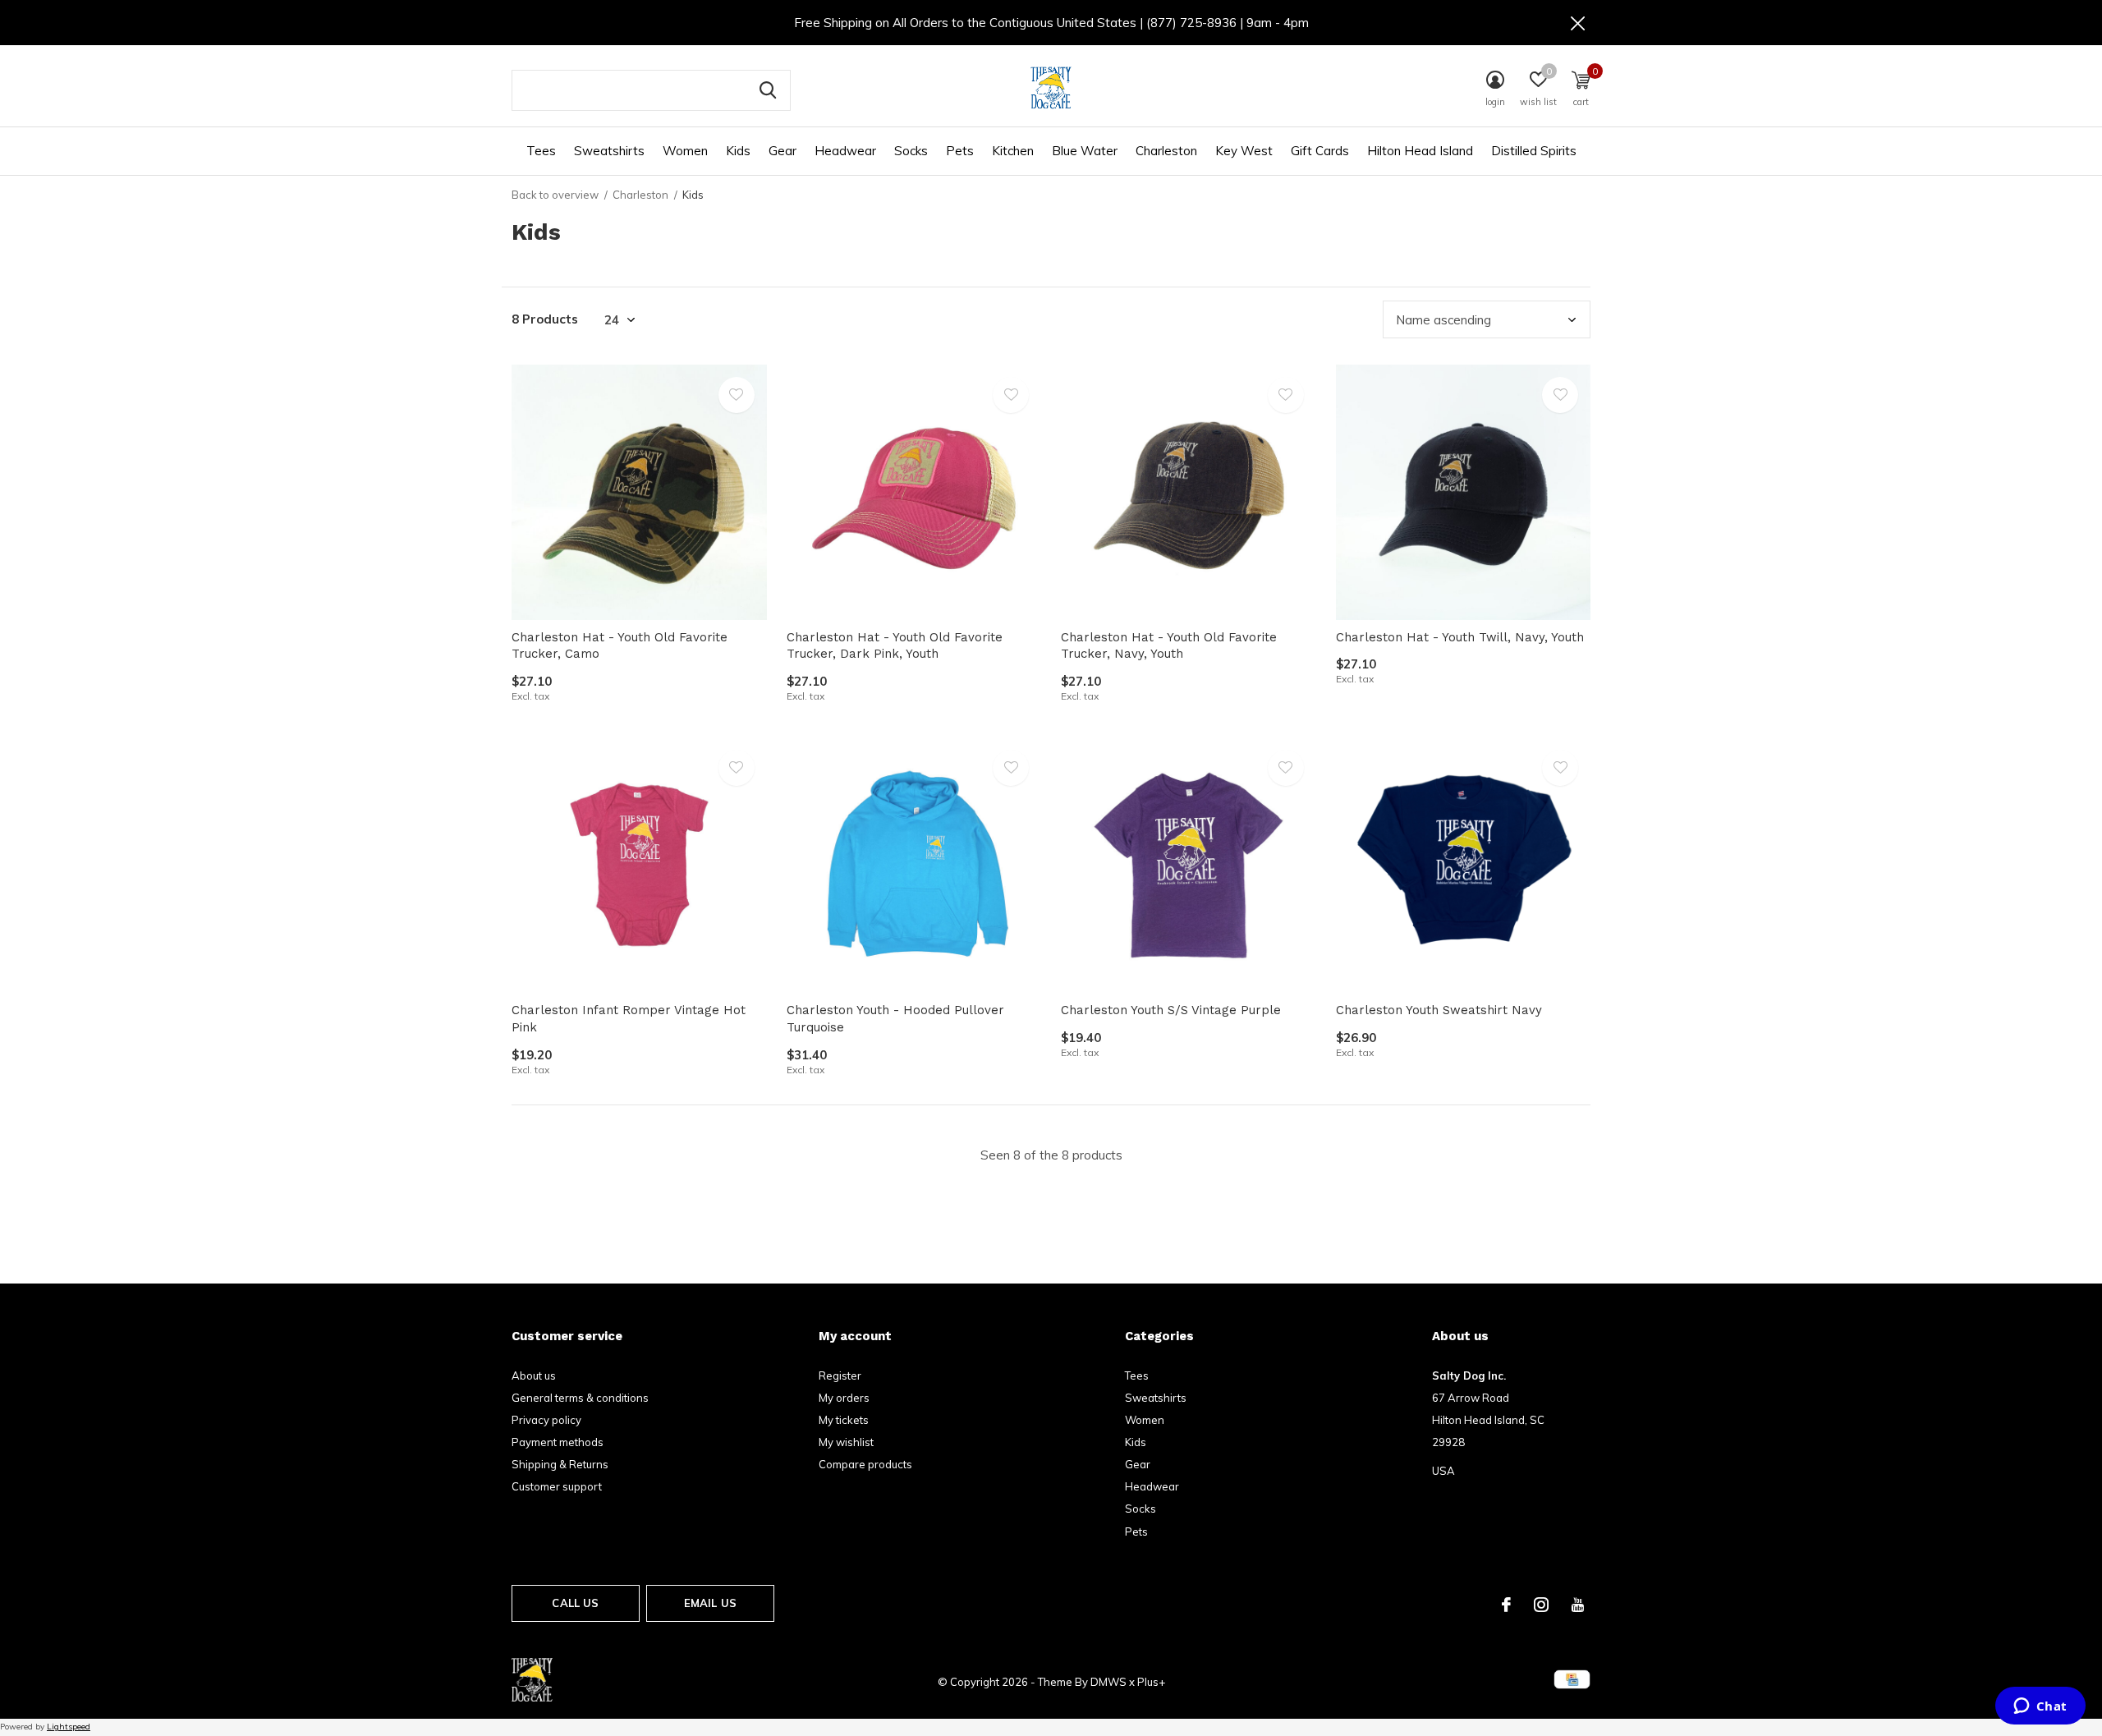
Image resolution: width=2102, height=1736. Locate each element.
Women (685, 151)
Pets (960, 151)
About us (534, 1375)
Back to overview (555, 195)
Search (768, 90)
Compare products (865, 1464)
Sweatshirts (609, 151)
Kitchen (1013, 151)
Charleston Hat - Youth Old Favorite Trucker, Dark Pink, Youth (895, 646)
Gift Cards (1320, 151)
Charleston (1166, 151)
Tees (541, 151)
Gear (783, 151)
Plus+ (1151, 1682)
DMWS (1108, 1682)
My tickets (844, 1420)
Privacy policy (546, 1420)
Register (840, 1375)
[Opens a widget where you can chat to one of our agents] (2040, 1707)
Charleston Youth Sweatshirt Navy (1439, 1010)
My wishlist (846, 1442)
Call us (575, 1603)
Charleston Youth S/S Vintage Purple (1171, 1010)
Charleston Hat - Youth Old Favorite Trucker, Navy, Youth (1169, 646)
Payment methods (558, 1442)
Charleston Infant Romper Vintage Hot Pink (629, 1019)
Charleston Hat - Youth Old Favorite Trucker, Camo (620, 646)
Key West (1244, 151)
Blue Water (1085, 151)
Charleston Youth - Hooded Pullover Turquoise (895, 1019)
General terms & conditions (580, 1398)
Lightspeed (69, 1727)
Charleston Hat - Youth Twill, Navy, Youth (1460, 637)
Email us (710, 1603)
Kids (738, 151)
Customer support (557, 1486)
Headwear (845, 151)
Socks (911, 151)
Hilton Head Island (1420, 151)
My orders (844, 1398)
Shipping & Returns (560, 1464)
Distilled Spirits (1534, 151)
